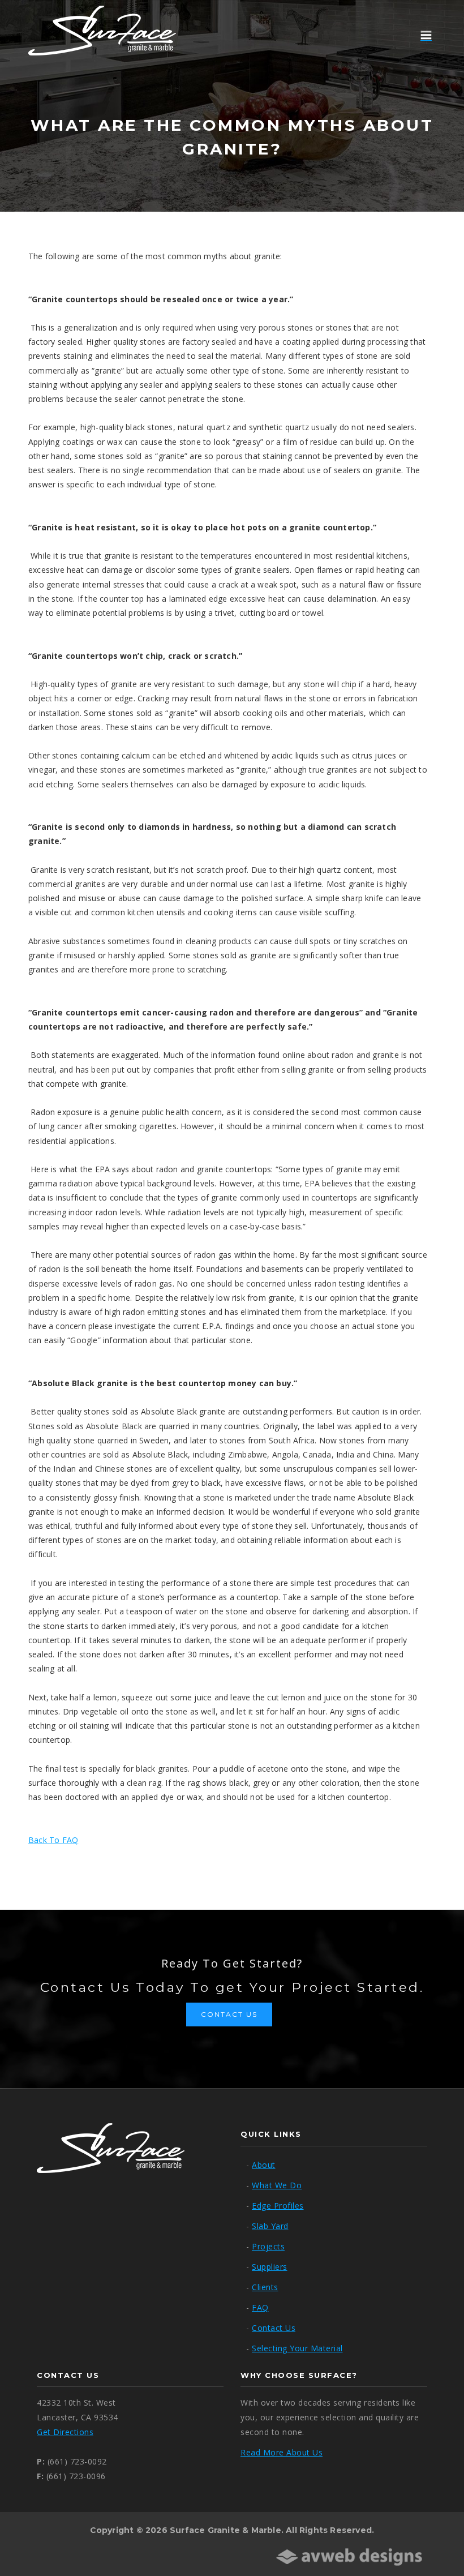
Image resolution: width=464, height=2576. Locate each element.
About (264, 2165)
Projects (268, 2246)
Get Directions (65, 2432)
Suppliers (270, 2267)
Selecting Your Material (297, 2348)
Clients (265, 2287)
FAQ (260, 2307)
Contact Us (229, 2014)
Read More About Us (282, 2452)
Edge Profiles (278, 2206)
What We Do (277, 2185)
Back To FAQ (53, 1840)
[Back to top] (432, 2544)
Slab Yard (270, 2226)
